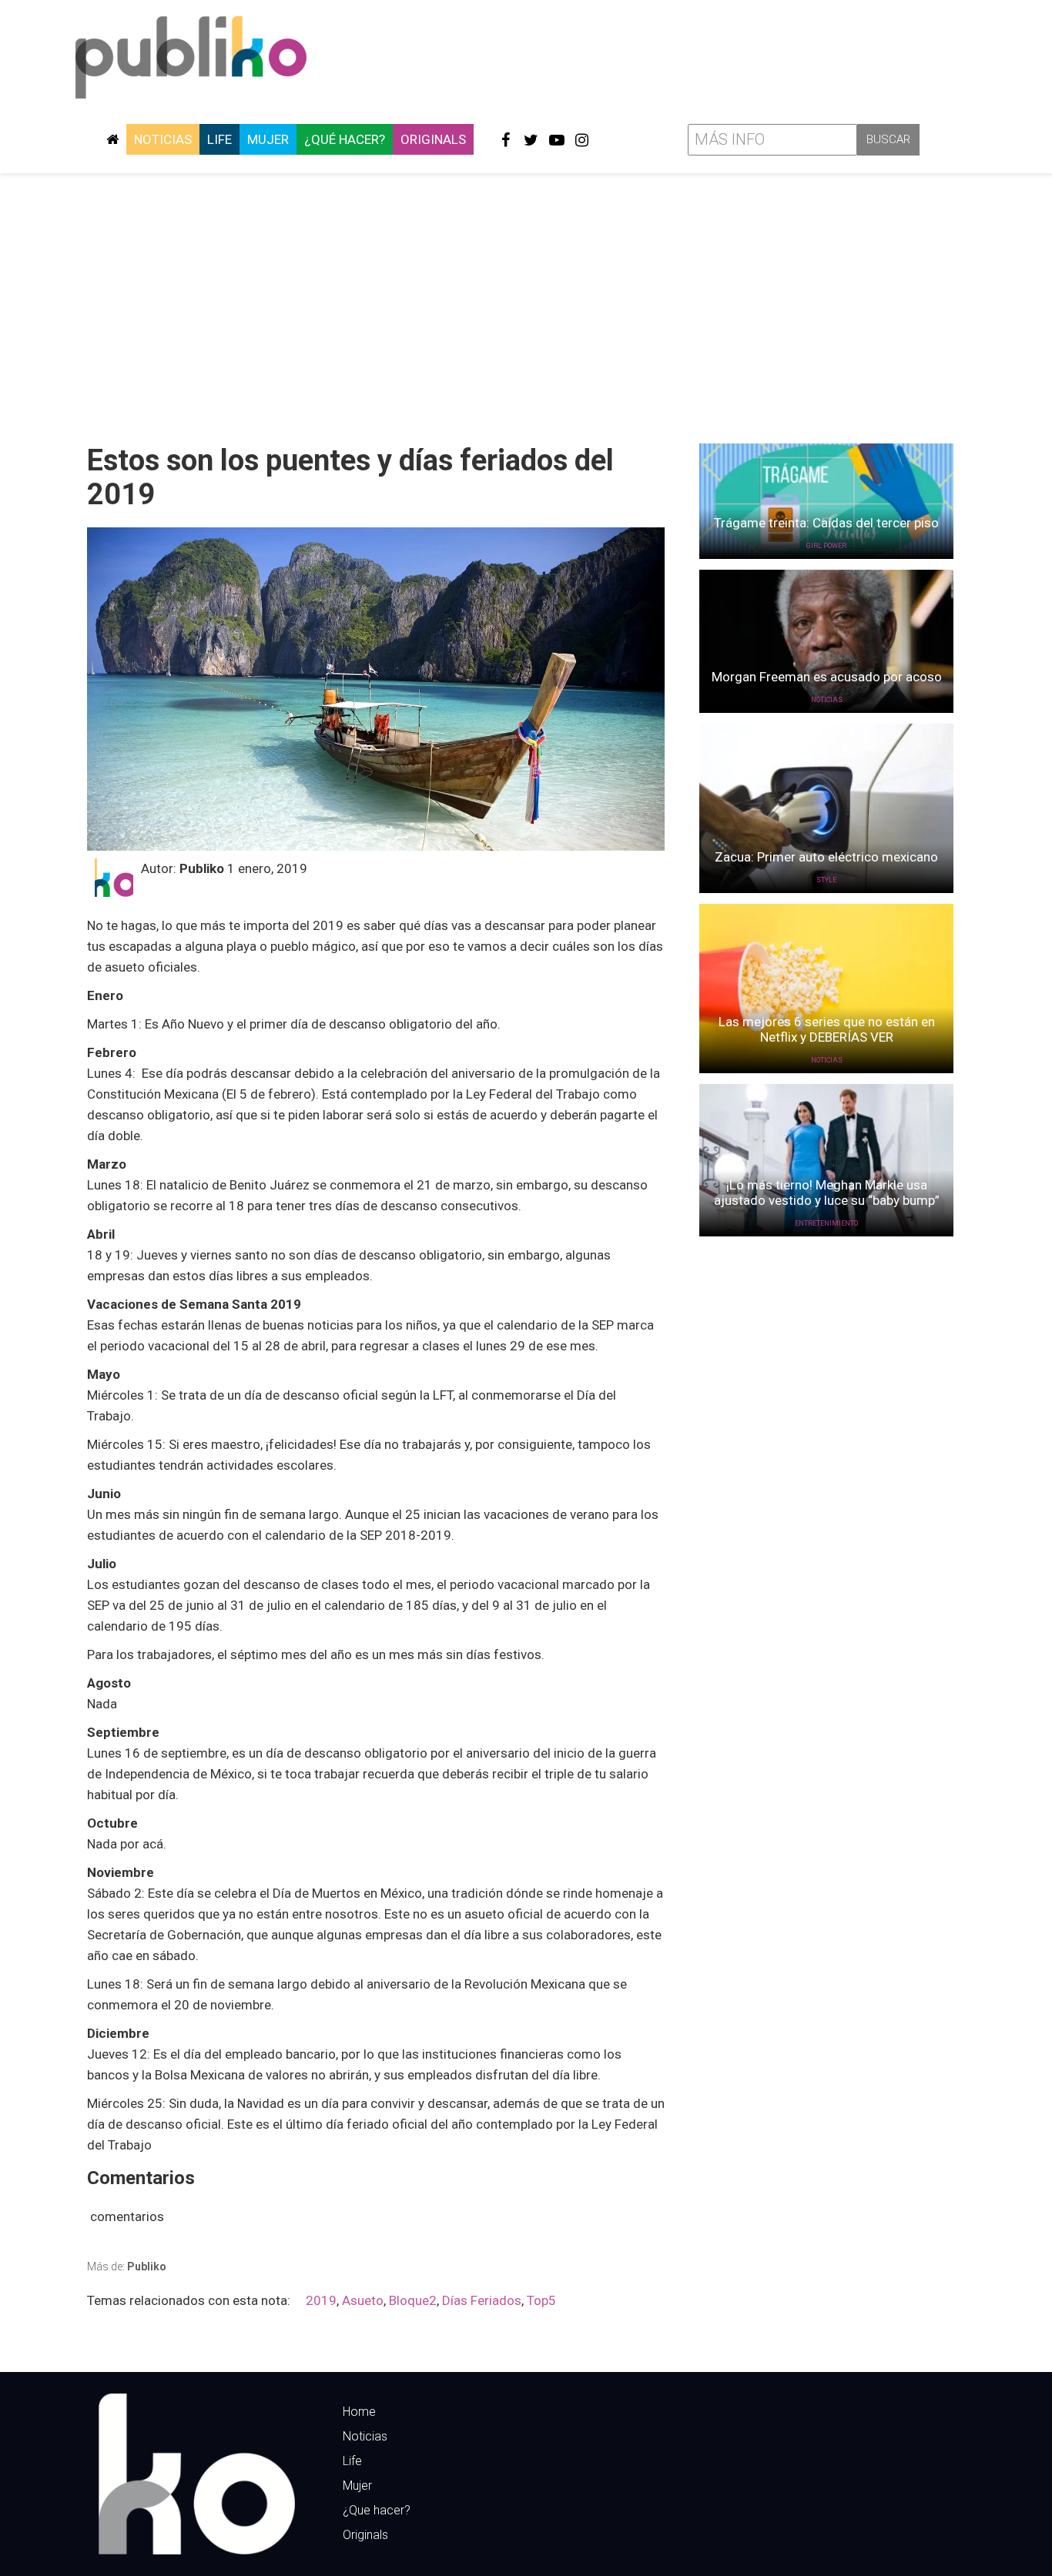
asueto (363, 2300)
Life (219, 139)
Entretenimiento (826, 1223)
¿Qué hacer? (345, 139)
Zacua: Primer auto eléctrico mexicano (826, 857)
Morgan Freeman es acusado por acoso (827, 677)
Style (826, 880)
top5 (541, 2300)
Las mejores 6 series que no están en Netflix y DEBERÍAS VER (827, 1029)
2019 (321, 2300)
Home (359, 2412)
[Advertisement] (526, 303)
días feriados (482, 2300)
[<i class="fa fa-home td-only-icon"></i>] (112, 139)
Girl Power (826, 546)
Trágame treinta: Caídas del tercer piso (826, 523)
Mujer (268, 139)
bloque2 (413, 2300)
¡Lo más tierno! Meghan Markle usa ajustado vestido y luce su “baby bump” (827, 1193)
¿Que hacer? (377, 2510)
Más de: (127, 2267)
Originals (433, 139)
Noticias (163, 139)
